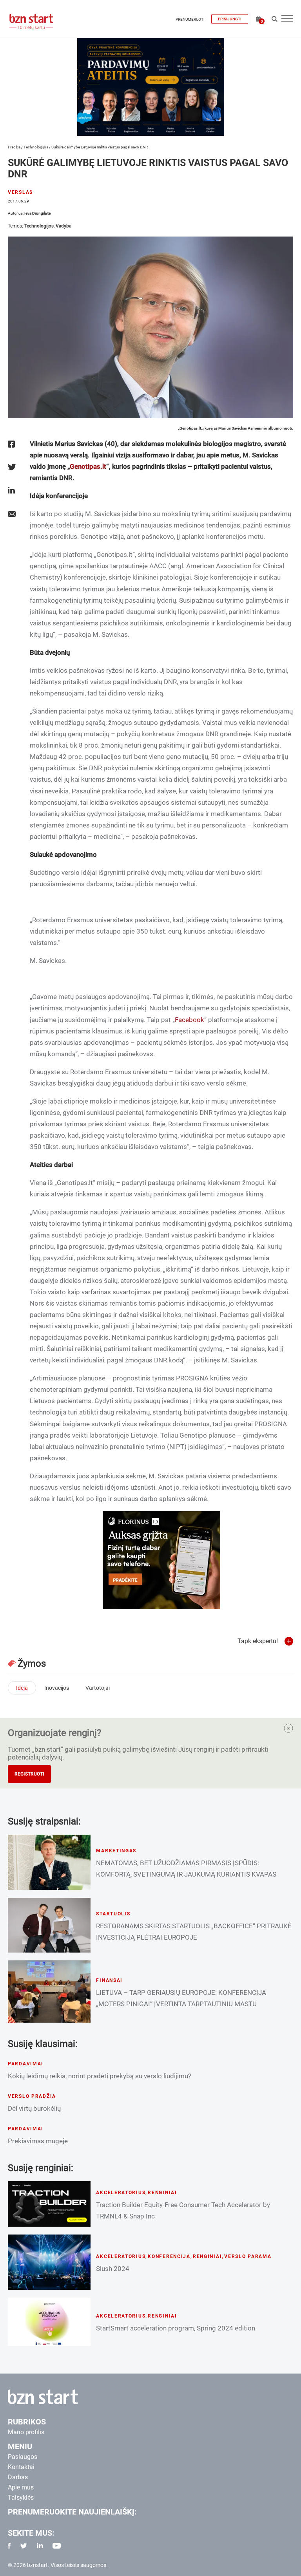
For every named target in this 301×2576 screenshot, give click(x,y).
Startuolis (113, 1914)
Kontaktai (21, 2467)
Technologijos (36, 147)
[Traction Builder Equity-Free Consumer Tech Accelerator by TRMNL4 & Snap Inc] (49, 2204)
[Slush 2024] (49, 2262)
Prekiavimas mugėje (38, 2141)
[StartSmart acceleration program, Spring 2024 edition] (49, 2322)
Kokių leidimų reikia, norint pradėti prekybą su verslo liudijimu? (100, 2076)
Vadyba (63, 226)
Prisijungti (230, 19)
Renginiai (162, 2193)
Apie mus (21, 2487)
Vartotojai (98, 1688)
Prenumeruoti (190, 19)
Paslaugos (23, 2457)
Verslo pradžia (32, 2096)
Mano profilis (26, 2432)
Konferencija (169, 2256)
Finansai (109, 1980)
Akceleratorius (121, 2193)
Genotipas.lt (88, 466)
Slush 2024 (113, 2269)
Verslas (20, 192)
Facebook (189, 1020)
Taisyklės (21, 2497)
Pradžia (14, 147)
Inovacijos (57, 1688)
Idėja (22, 1688)
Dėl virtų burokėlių (34, 2108)
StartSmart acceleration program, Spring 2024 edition (176, 2328)
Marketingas (116, 1851)
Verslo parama (248, 2256)
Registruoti (29, 1774)
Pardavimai (26, 2064)
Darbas (18, 2477)
